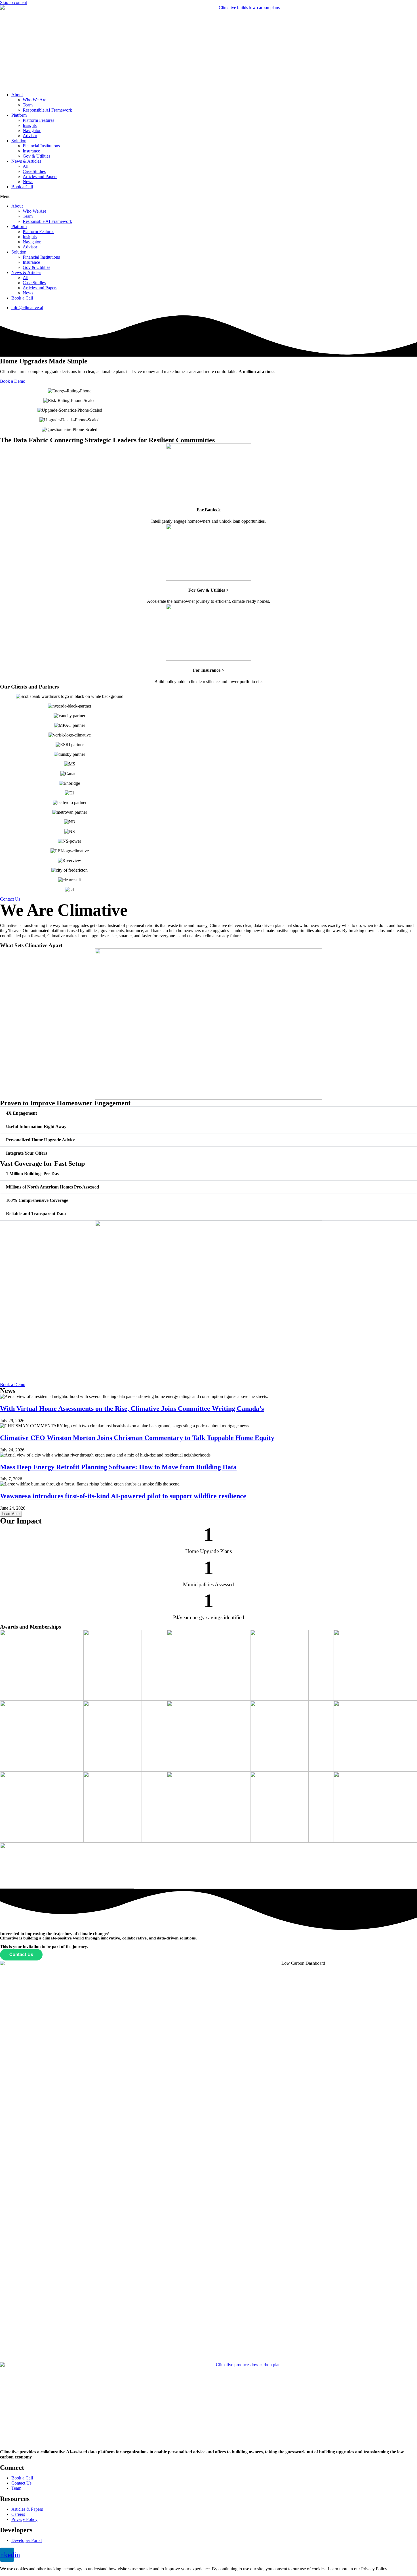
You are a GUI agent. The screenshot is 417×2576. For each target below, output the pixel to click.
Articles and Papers (40, 176)
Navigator (32, 130)
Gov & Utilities (36, 156)
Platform (19, 115)
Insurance (31, 151)
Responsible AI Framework (47, 110)
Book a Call (22, 187)
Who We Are (34, 100)
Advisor (30, 136)
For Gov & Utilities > (208, 590)
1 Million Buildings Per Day (33, 1174)
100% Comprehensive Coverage (37, 1200)
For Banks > (209, 510)
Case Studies (34, 171)
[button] (208, 196)
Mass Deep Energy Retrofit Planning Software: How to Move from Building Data (118, 1467)
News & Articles (26, 161)
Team (28, 105)
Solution (19, 141)
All (26, 166)
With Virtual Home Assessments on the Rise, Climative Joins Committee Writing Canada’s (132, 1409)
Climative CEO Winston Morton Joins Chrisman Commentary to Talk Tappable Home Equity (137, 1438)
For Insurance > (208, 670)
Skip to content (13, 2)
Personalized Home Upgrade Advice (41, 1140)
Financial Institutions (41, 146)
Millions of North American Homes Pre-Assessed (52, 1187)
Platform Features (38, 120)
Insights (30, 125)
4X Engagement (21, 1113)
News (28, 182)
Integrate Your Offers (27, 1153)
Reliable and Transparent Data (36, 1214)
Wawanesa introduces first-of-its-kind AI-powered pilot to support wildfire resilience (123, 1496)
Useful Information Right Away (36, 1126)
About (17, 95)
